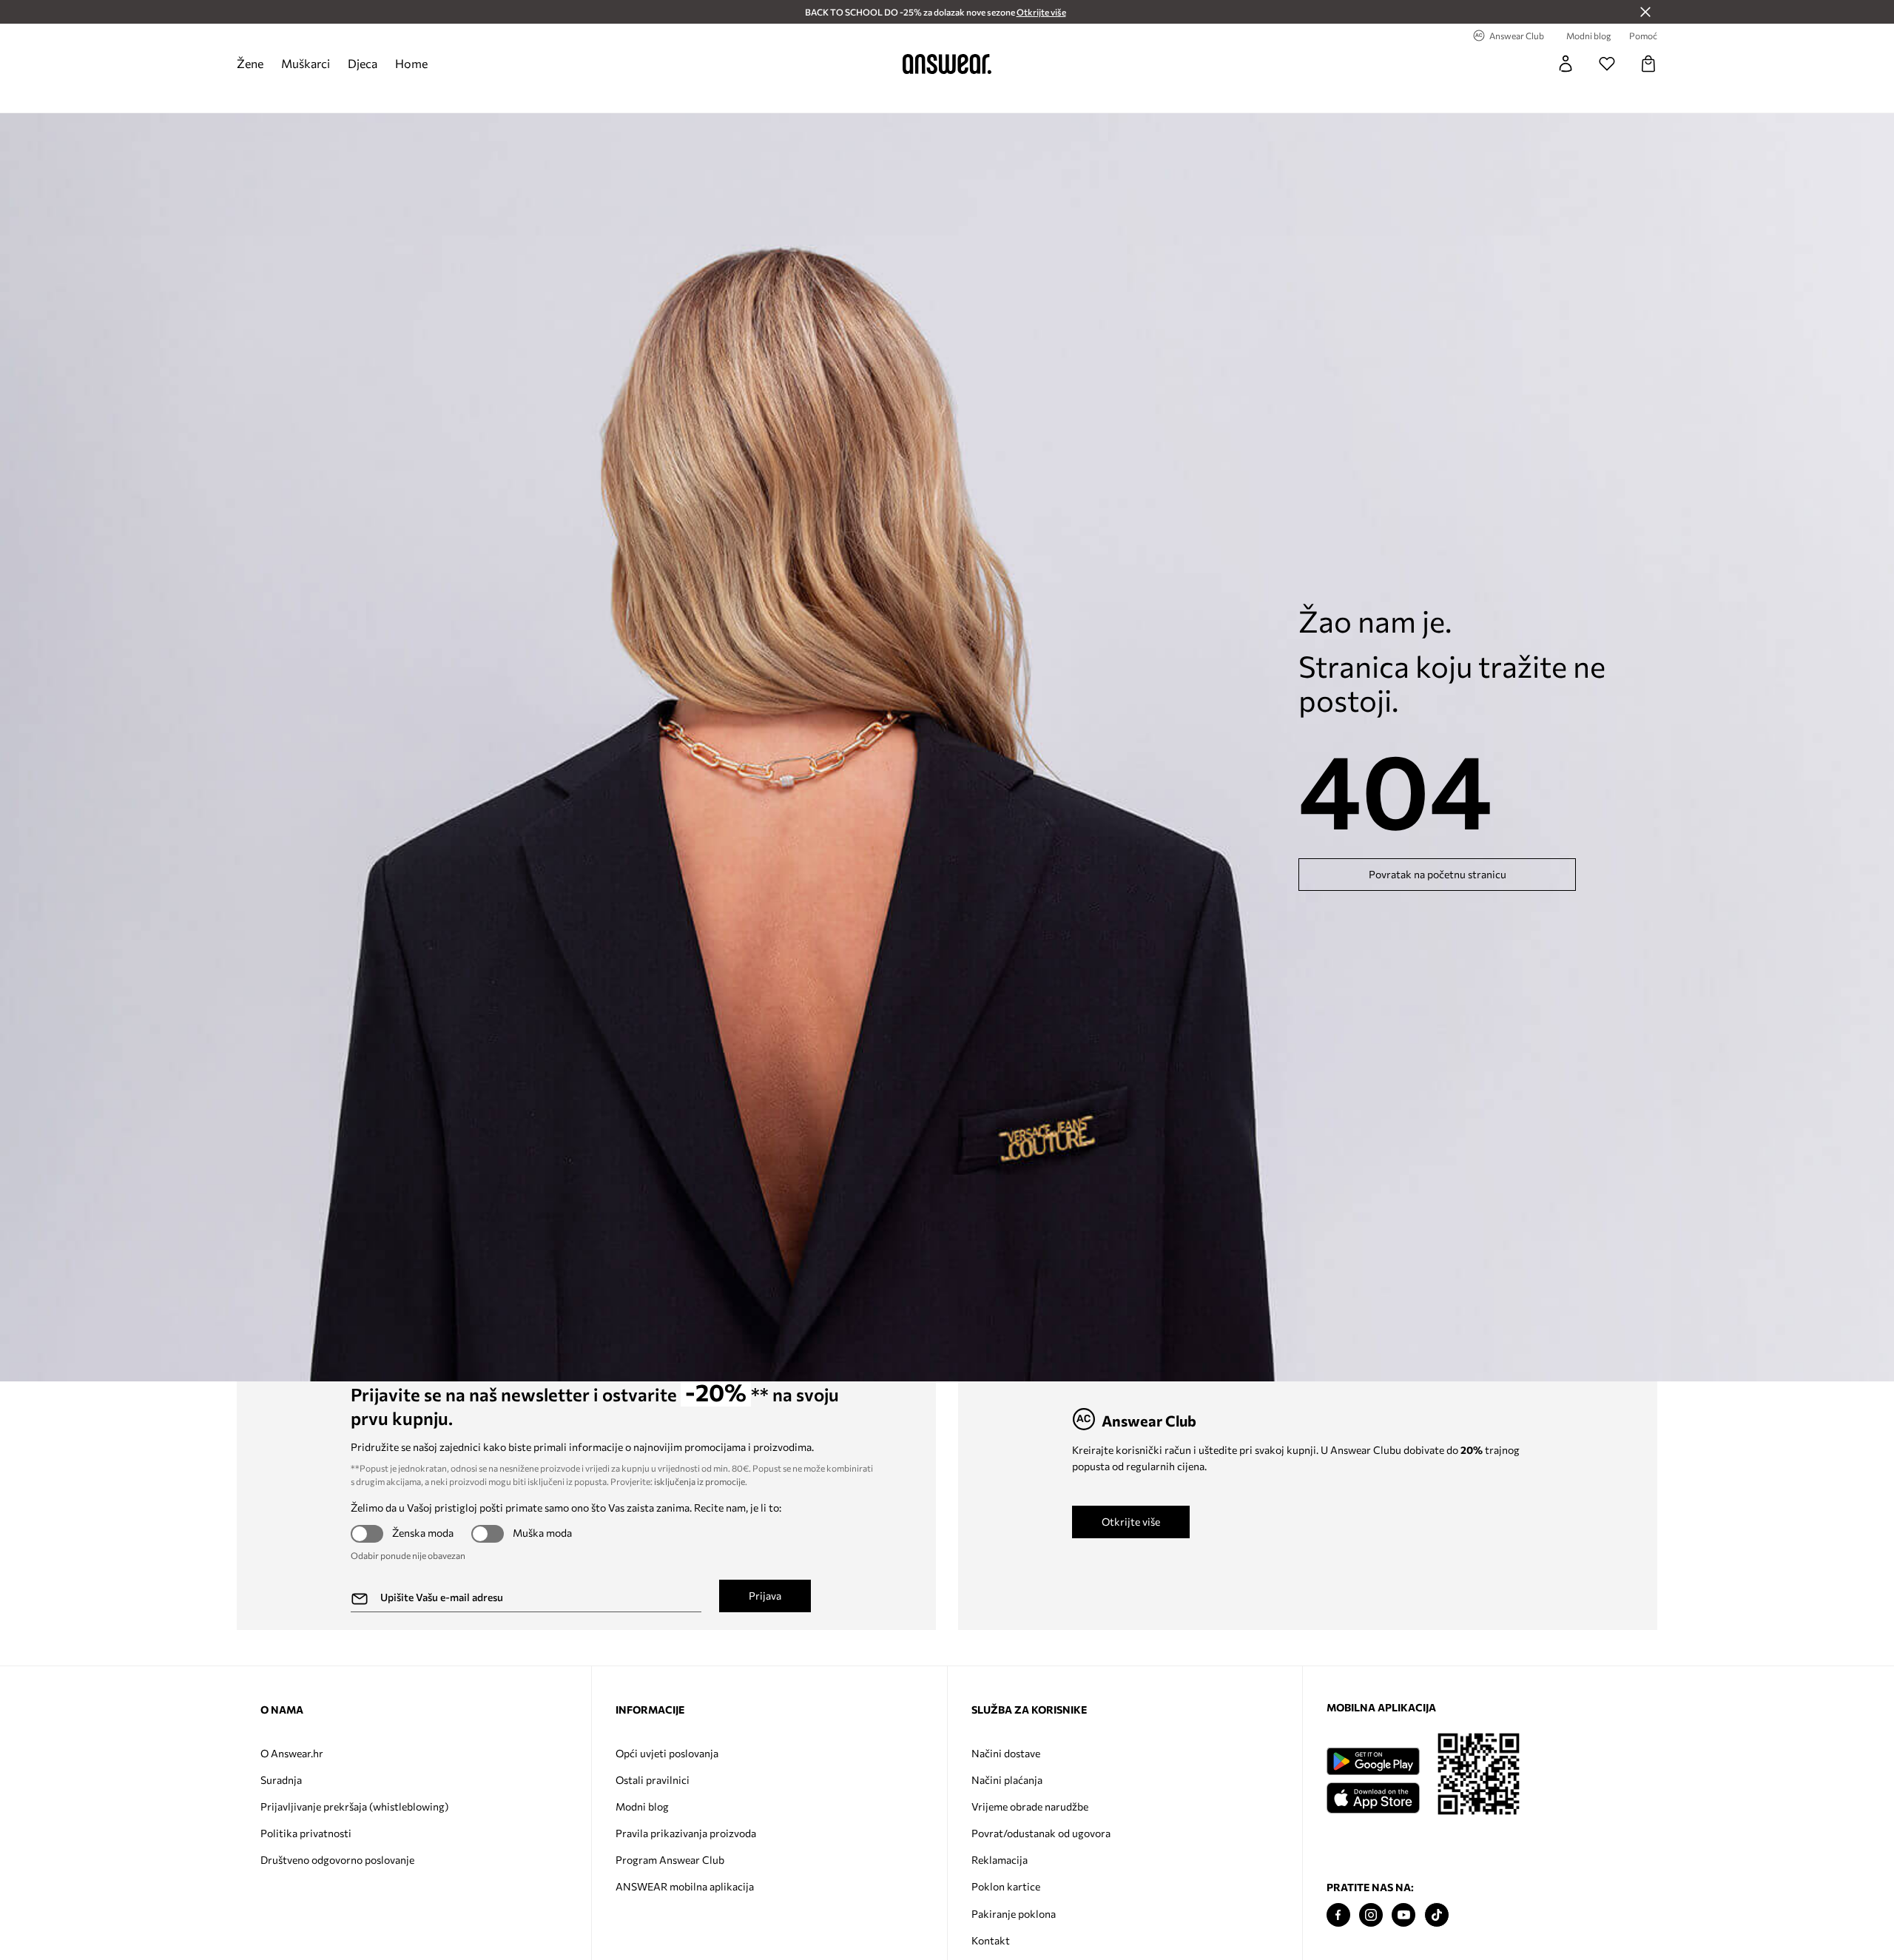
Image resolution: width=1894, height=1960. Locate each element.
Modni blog (642, 1806)
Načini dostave (1006, 1753)
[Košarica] (1648, 64)
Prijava (765, 1596)
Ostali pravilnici (653, 1780)
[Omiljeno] (1607, 64)
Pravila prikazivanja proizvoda (686, 1833)
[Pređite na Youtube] (1403, 1915)
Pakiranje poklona (1014, 1914)
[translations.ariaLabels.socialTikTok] (1437, 1915)
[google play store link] (1373, 1761)
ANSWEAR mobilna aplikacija (685, 1886)
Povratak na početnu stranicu (1438, 874)
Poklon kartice (1006, 1886)
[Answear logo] (947, 64)
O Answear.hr (292, 1753)
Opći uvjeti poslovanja (667, 1753)
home (411, 63)
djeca (363, 63)
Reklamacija (1000, 1860)
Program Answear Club (670, 1860)
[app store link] (1373, 1796)
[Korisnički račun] (1566, 64)
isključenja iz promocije (700, 1481)
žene (250, 63)
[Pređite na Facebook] (1338, 1915)
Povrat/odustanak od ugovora (1041, 1833)
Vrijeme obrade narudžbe (1030, 1806)
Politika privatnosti (306, 1833)
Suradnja (281, 1780)
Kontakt (991, 1940)
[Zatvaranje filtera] (1645, 12)
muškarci (306, 63)
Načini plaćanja (1007, 1780)
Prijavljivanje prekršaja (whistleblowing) (354, 1806)
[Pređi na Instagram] (1371, 1915)
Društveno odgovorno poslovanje (337, 1860)
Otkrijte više (1131, 1522)
